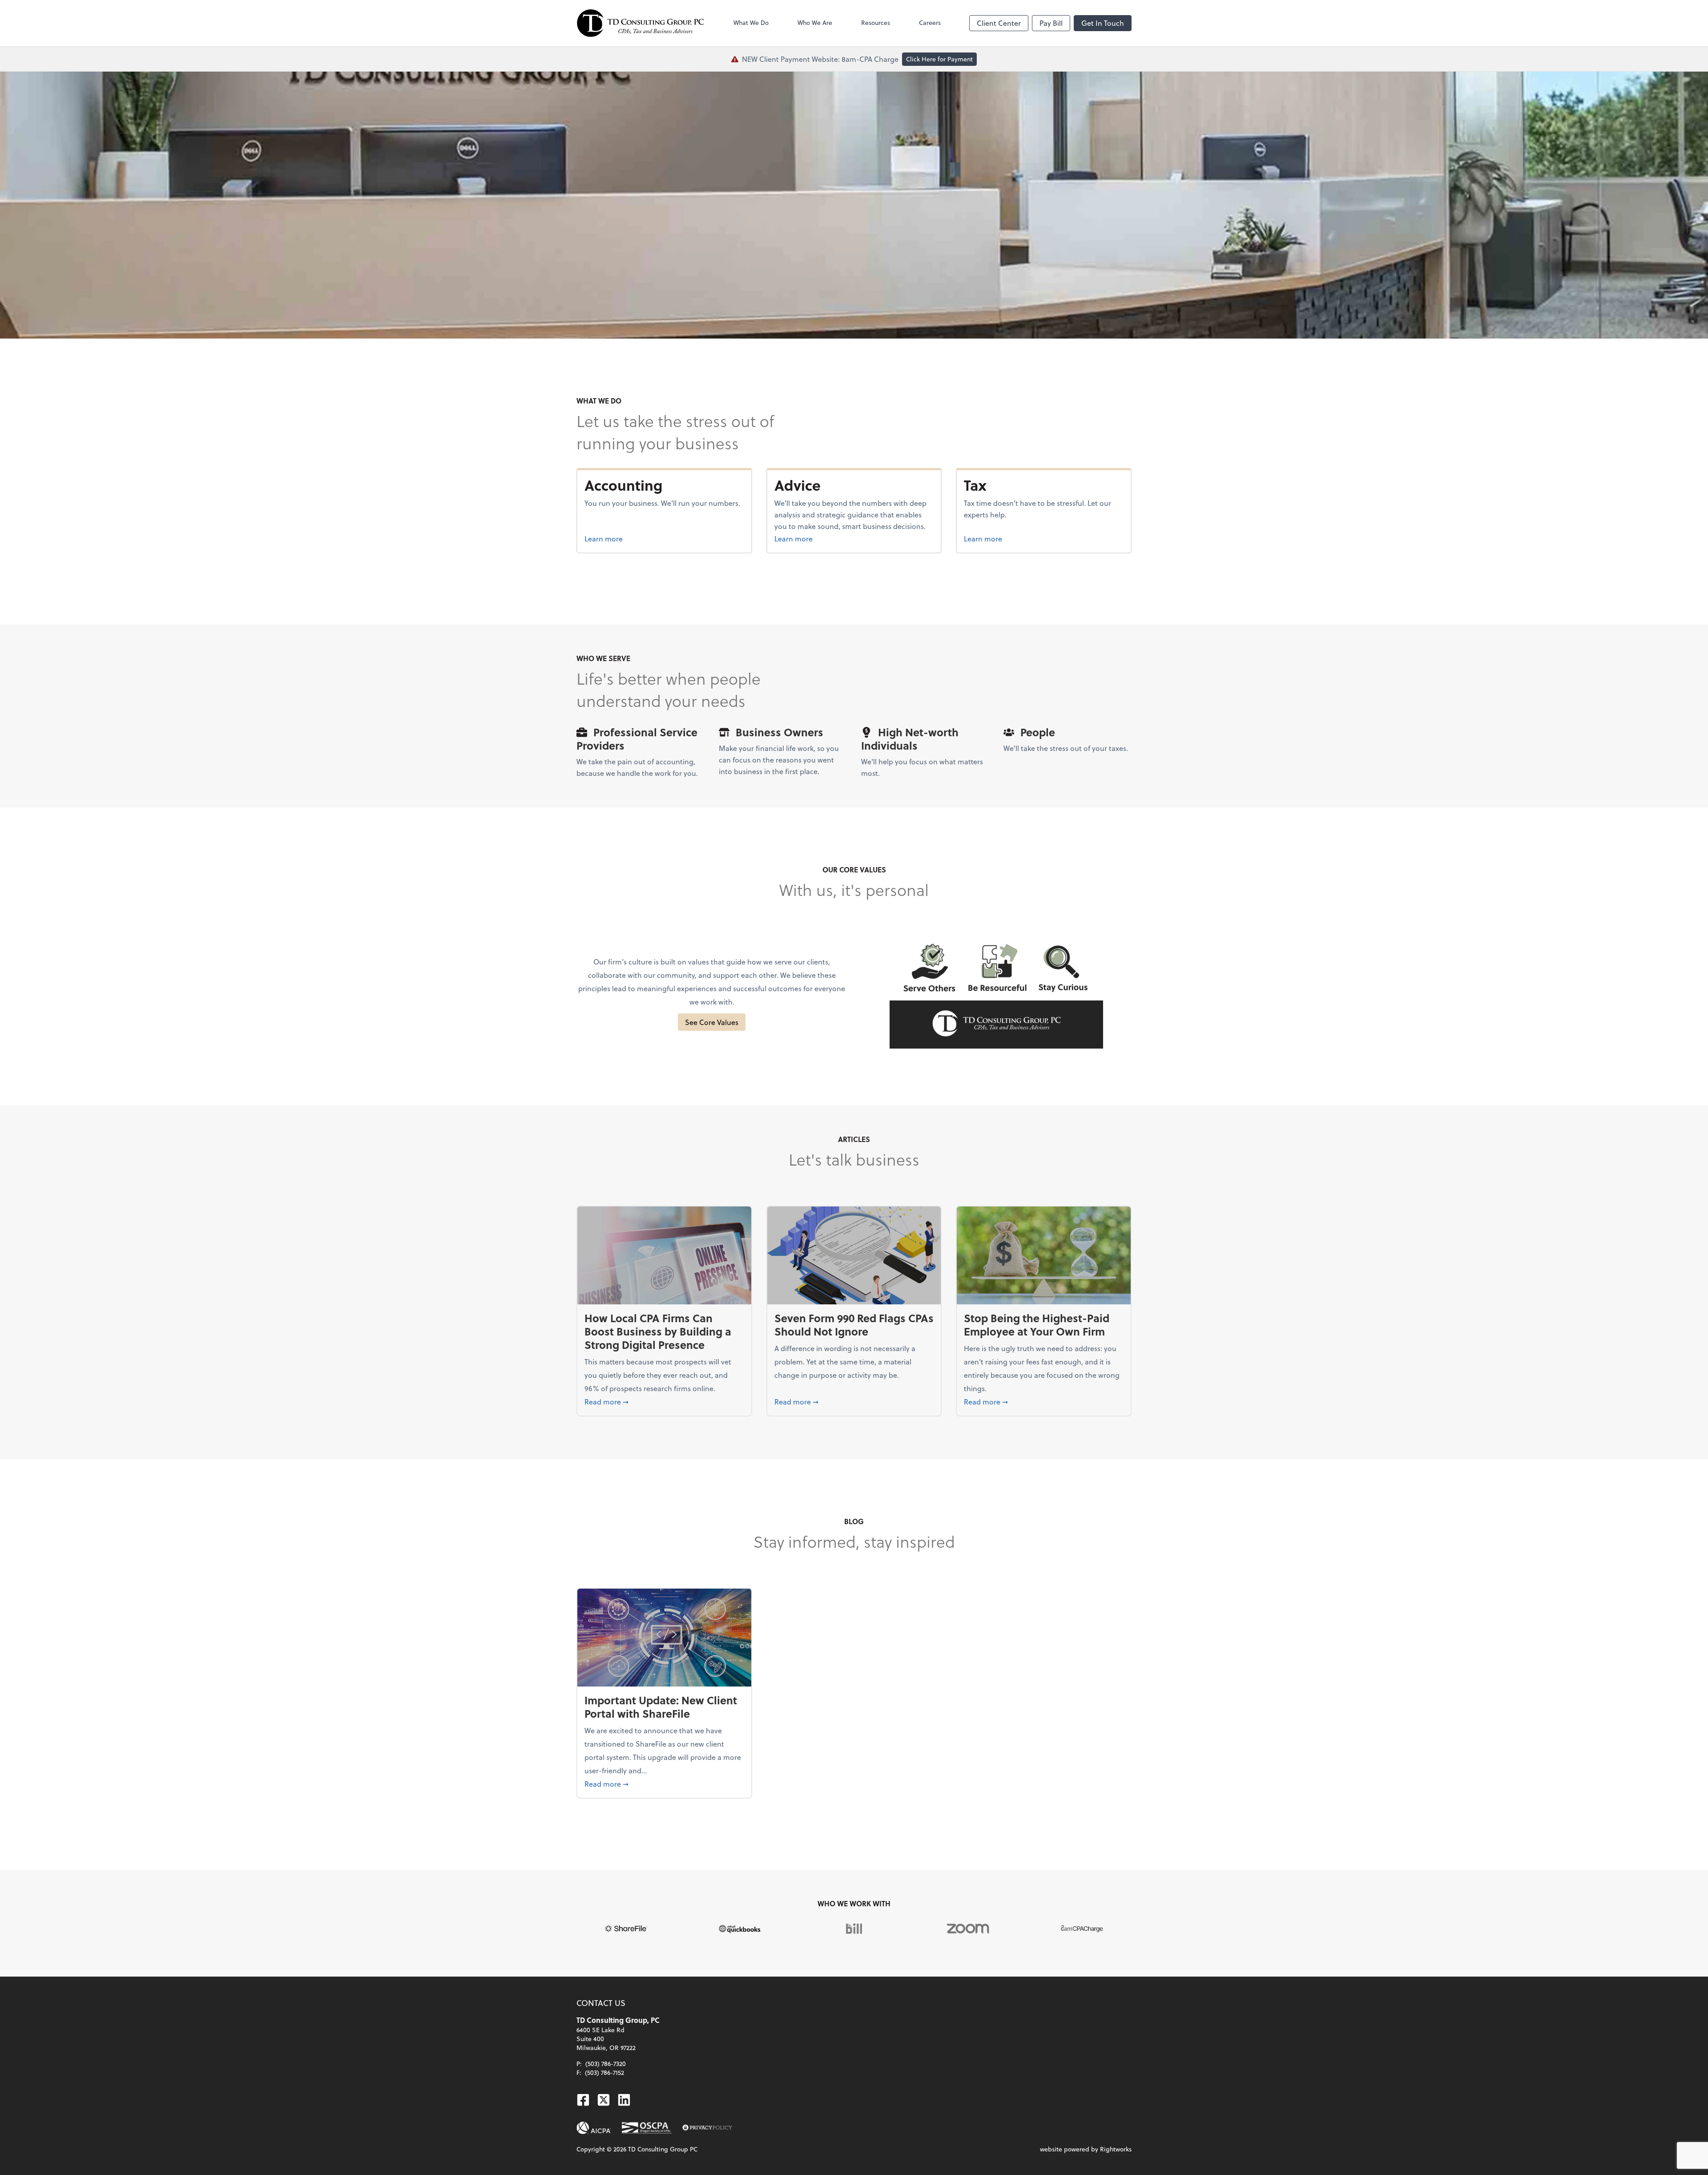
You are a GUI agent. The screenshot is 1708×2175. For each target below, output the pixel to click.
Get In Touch (1103, 23)
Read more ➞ (664, 1401)
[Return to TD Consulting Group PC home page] (640, 23)
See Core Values (712, 1022)
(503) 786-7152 (604, 2072)
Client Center (999, 23)
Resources (876, 22)
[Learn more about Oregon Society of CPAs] (647, 2128)
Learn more (637, 538)
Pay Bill (1051, 23)
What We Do (751, 22)
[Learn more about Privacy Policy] (707, 2128)
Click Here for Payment (939, 59)
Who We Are (815, 22)
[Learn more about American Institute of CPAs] (594, 2128)
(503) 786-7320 (606, 2064)
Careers (930, 22)
